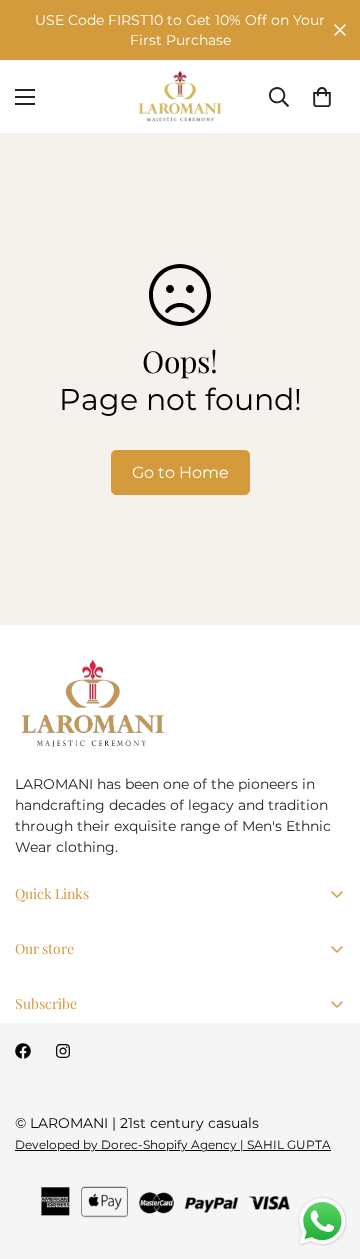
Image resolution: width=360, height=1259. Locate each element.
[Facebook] (23, 1051)
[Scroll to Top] (324, 1153)
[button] (322, 97)
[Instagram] (63, 1051)
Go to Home (180, 472)
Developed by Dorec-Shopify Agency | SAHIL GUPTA (173, 1144)
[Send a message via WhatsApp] (322, 1221)
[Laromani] (180, 96)
